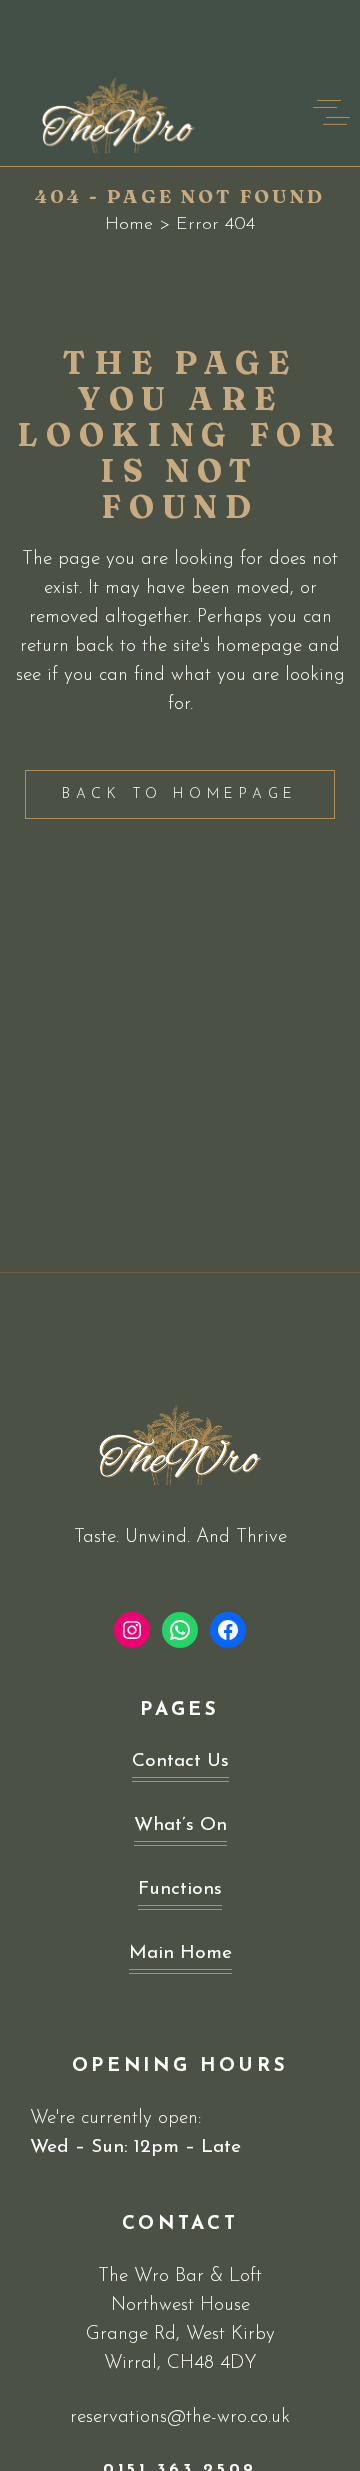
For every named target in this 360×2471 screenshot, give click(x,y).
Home (129, 225)
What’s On (180, 1825)
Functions (180, 1889)
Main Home (180, 1953)
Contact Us (180, 1761)
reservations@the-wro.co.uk (180, 2417)
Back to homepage (180, 794)
